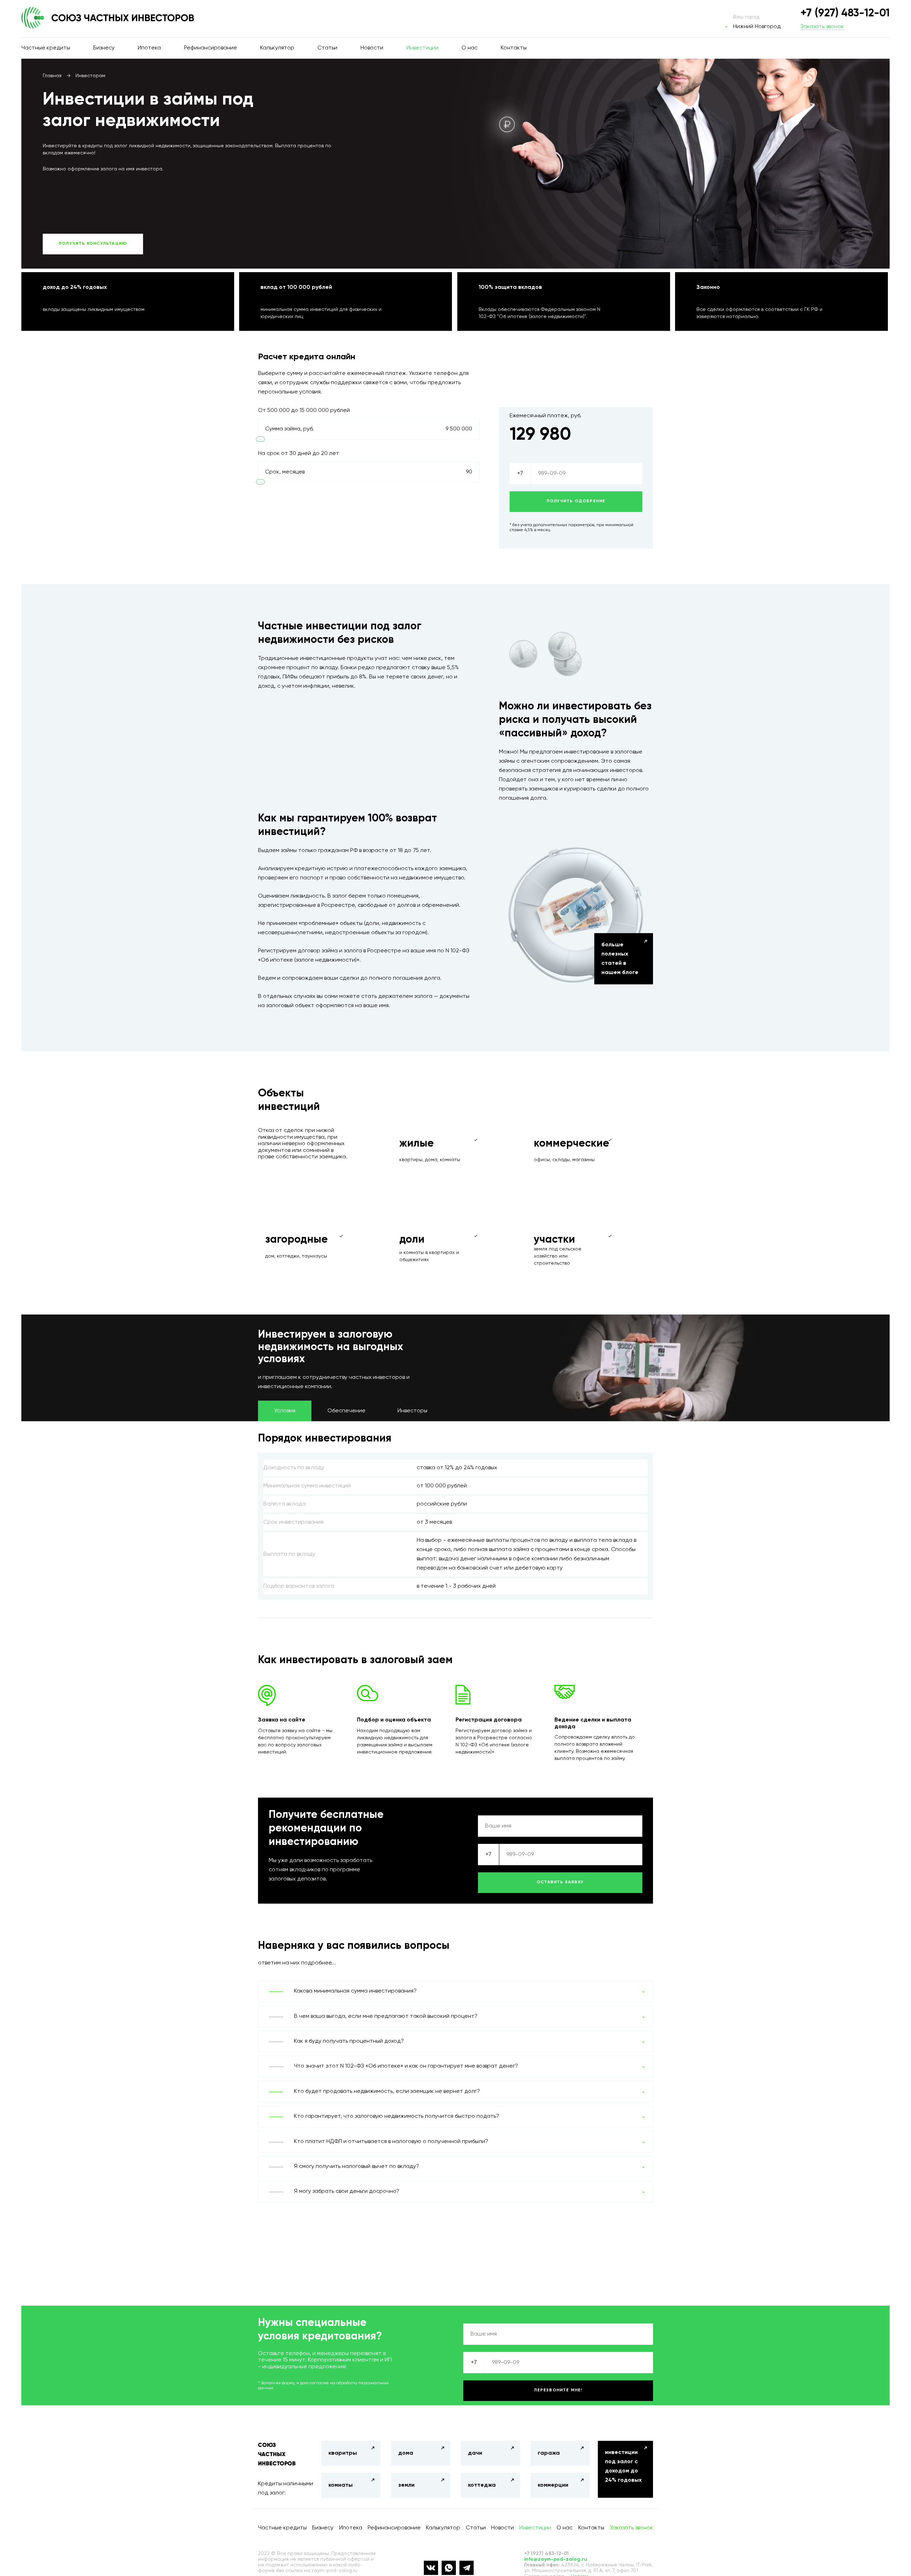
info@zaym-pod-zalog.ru (556, 2559)
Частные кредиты (46, 48)
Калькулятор (277, 48)
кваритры (343, 2453)
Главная (52, 76)
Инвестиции (422, 48)
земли (406, 2485)
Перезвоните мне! (558, 2390)
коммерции (553, 2485)
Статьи (327, 48)
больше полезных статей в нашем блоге (620, 959)
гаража (549, 2453)
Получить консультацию (93, 244)
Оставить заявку (560, 1882)
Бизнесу (104, 48)
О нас (470, 48)
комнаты (341, 2485)
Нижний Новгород (757, 27)
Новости (372, 48)
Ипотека (149, 48)
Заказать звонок (822, 27)
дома (406, 2453)
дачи (475, 2453)
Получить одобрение (576, 501)
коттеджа (482, 2485)
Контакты (514, 48)
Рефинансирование (210, 48)
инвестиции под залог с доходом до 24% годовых (623, 2466)
